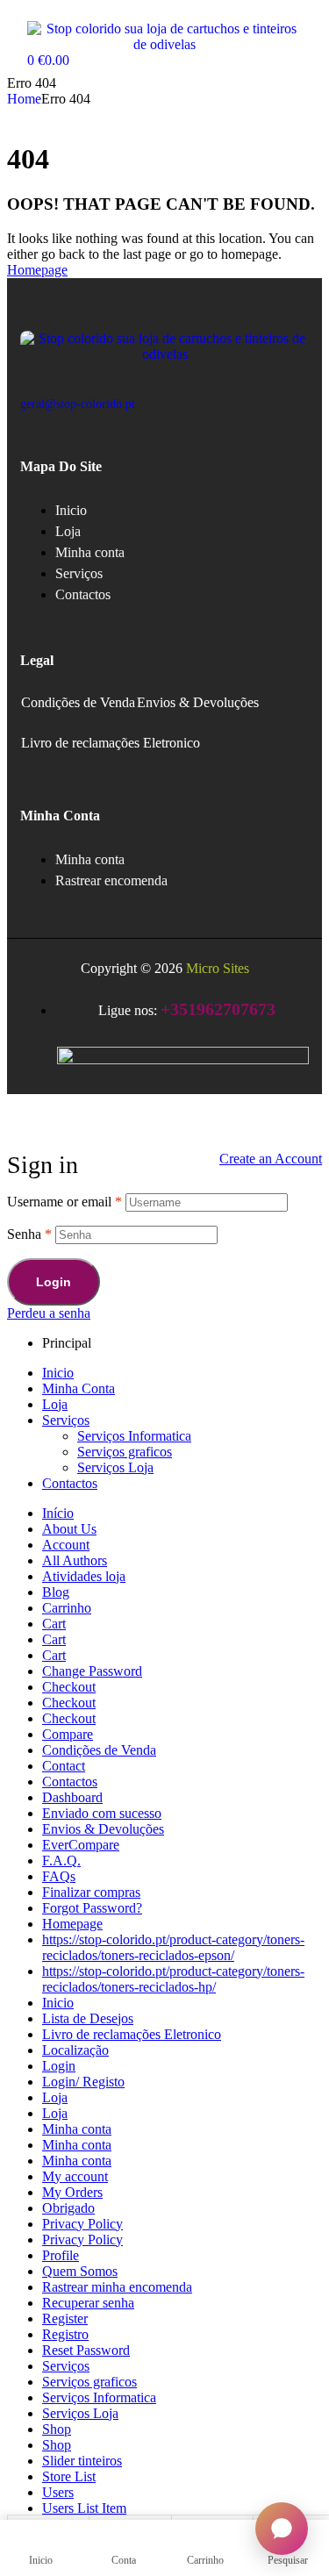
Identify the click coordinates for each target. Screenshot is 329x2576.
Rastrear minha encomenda (117, 2287)
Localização (75, 2050)
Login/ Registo (83, 2082)
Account (66, 1545)
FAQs (59, 1876)
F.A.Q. (61, 1860)
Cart (54, 1624)
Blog (56, 1592)
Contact (64, 1766)
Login (54, 1282)
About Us (69, 1529)
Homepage (72, 1924)
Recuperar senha (88, 2303)
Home (24, 99)
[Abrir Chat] (282, 2529)
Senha (29, 1234)
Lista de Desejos (88, 2018)
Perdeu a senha (49, 1313)
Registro (65, 2334)
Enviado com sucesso (102, 1813)
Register (65, 2318)
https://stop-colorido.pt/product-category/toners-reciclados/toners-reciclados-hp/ (173, 1979)
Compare (68, 1734)
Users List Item (84, 2508)
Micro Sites (218, 968)
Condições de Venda (78, 702)
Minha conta (77, 2129)
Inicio (58, 1373)
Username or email (64, 1202)
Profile (61, 2255)
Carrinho (67, 1608)
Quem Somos (80, 2271)
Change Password (92, 1671)
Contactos (70, 1483)
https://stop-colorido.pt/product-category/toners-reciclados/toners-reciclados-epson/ (173, 1947)
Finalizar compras (91, 1892)
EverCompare (81, 1845)
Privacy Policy (82, 2224)
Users (58, 2492)
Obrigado (68, 2208)
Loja (55, 1404)
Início (58, 1513)
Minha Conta (79, 1388)
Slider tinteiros (82, 2461)
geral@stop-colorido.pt (78, 404)
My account (75, 2176)
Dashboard (72, 1797)
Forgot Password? (92, 1908)
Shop (57, 2429)
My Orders (72, 2192)
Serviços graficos (125, 1452)
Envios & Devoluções (198, 702)
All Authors (75, 1560)
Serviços (66, 1420)
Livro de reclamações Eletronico (111, 743)
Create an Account (271, 1159)
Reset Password (86, 2350)
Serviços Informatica (134, 1436)
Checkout (69, 1687)
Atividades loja (84, 1576)
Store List (69, 2476)
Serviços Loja (115, 1467)
